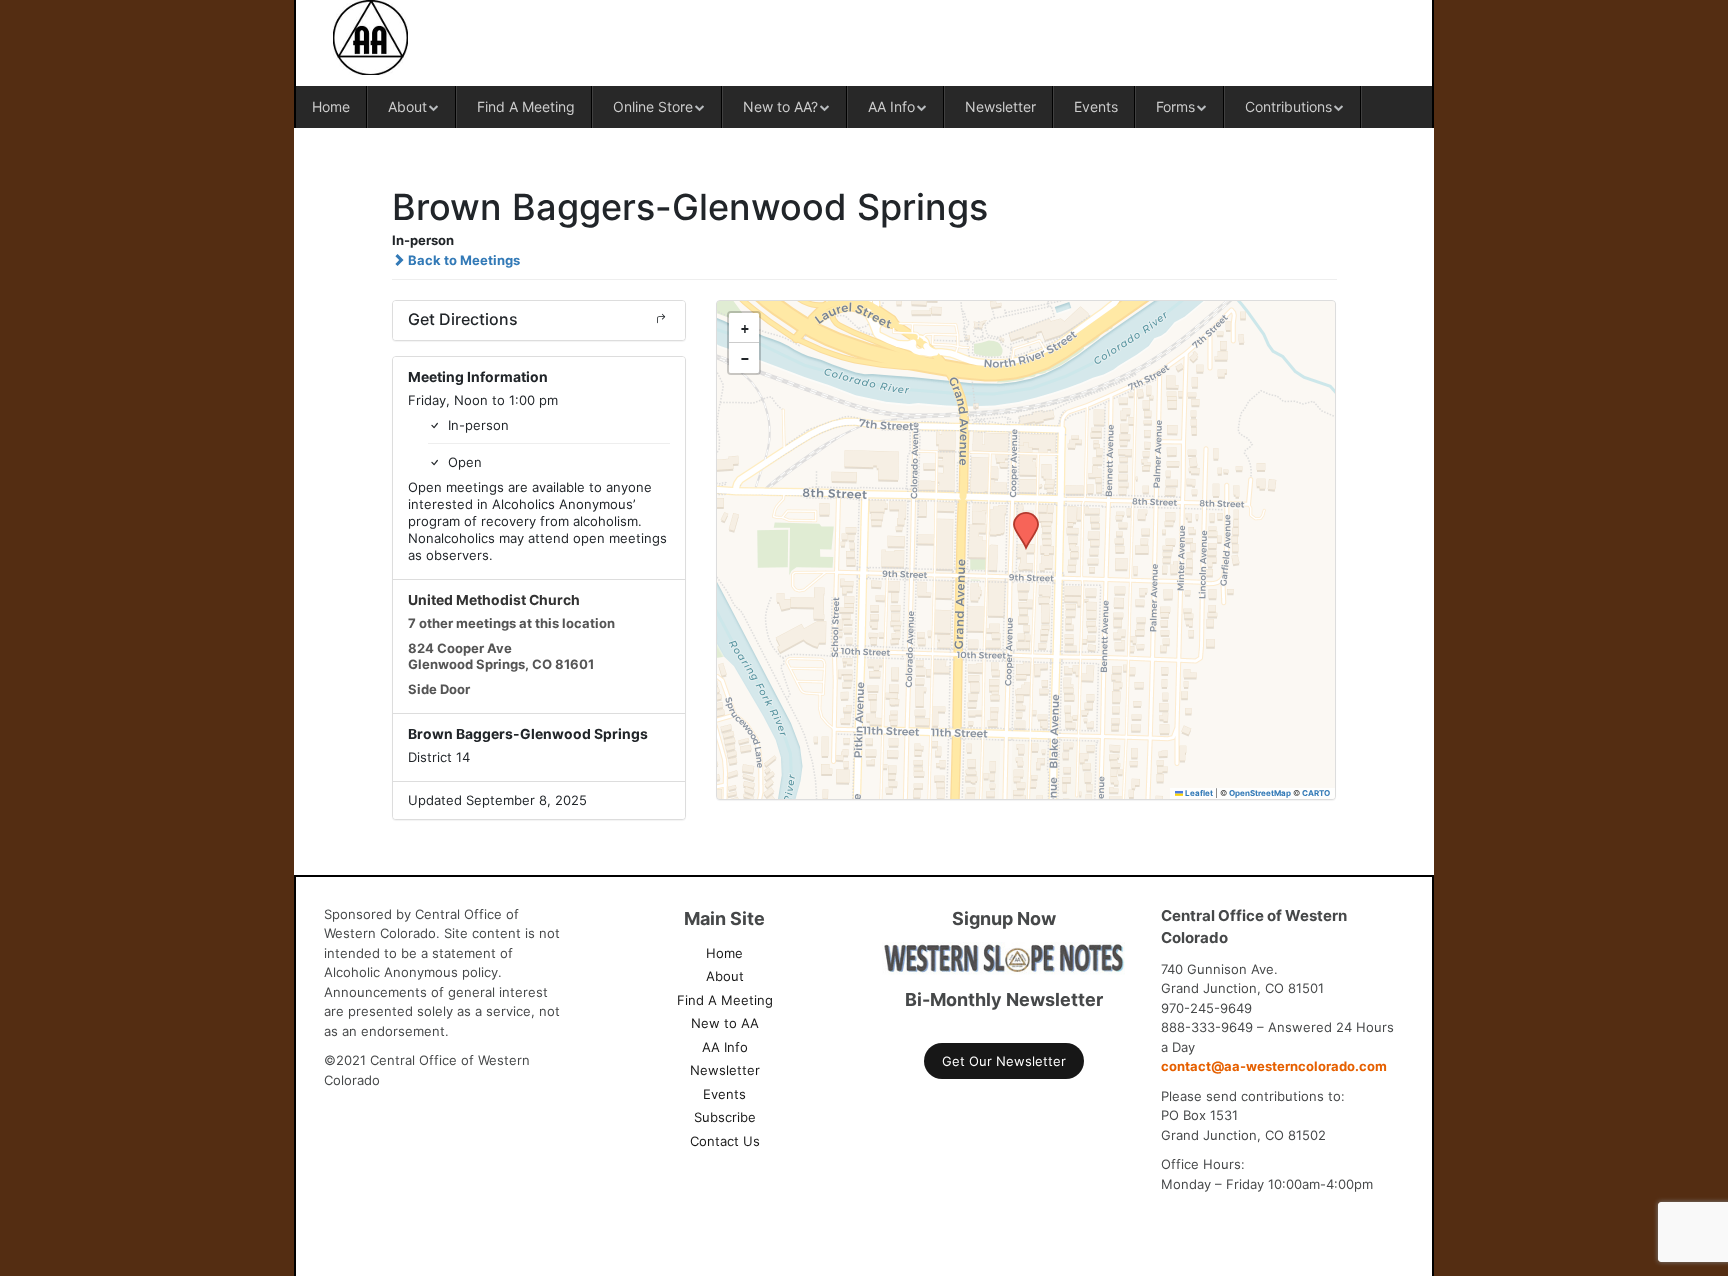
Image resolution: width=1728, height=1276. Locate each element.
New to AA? (780, 106)
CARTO (1316, 793)
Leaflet (1198, 793)
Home (331, 106)
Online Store (653, 106)
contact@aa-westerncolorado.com (1274, 1066)
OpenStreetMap (1260, 793)
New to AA (725, 1023)
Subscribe (725, 1117)
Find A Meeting (526, 106)
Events (1096, 106)
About (407, 106)
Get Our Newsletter (1004, 1061)
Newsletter (1000, 106)
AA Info (891, 106)
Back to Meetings (462, 260)
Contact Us (725, 1141)
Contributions (1288, 106)
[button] (1019, 518)
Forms (1175, 106)
